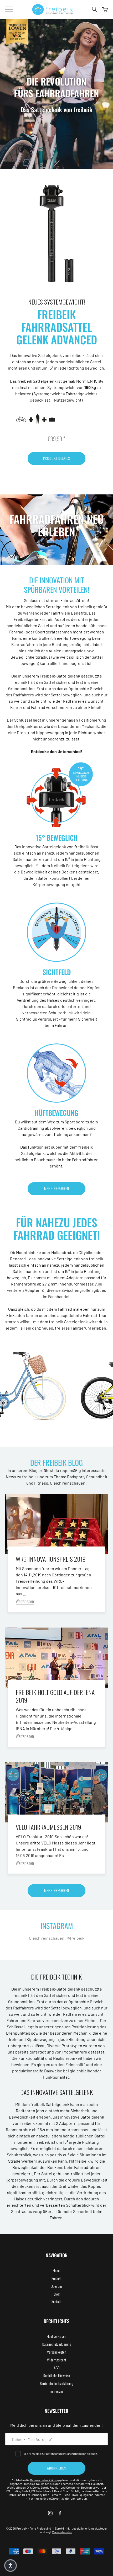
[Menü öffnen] (9, 9)
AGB (57, 2368)
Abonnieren (56, 2468)
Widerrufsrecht (57, 2360)
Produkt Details (56, 458)
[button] (11, 2566)
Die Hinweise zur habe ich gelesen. (61, 2454)
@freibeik (75, 1938)
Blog (57, 2294)
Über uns (56, 2286)
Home (57, 2270)
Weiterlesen (25, 1601)
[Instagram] (50, 2513)
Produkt (56, 2278)
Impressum (57, 2391)
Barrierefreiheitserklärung (56, 2383)
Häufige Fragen (56, 2336)
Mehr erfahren (57, 1188)
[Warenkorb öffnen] (105, 9)
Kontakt (56, 2302)
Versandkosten (57, 2352)
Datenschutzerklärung (57, 2344)
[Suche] (95, 9)
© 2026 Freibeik (17, 2528)
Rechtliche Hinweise (57, 2375)
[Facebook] (60, 2513)
